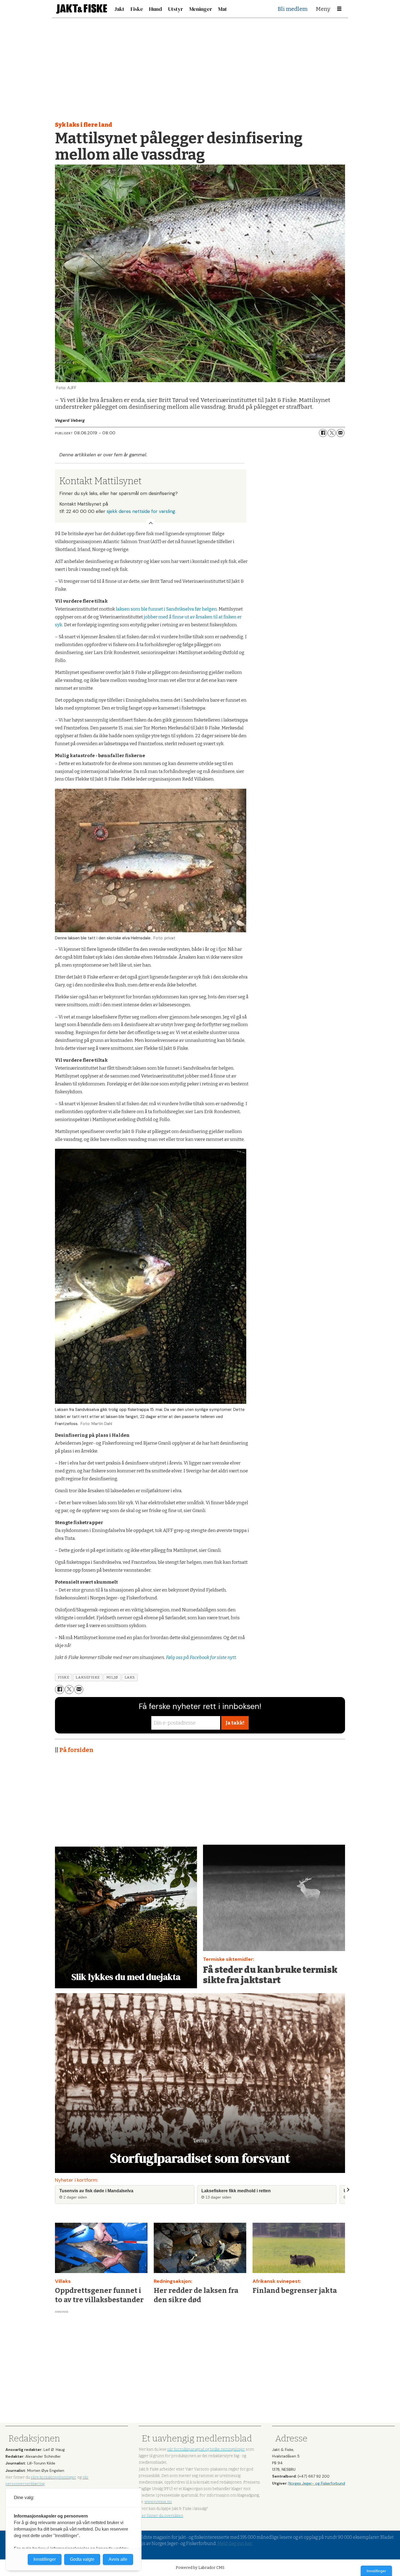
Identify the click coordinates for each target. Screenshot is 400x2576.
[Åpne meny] (339, 9)
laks (130, 1677)
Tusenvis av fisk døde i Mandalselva (96, 2191)
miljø (112, 1677)
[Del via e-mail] (340, 433)
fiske (64, 1677)
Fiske (137, 9)
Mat (223, 9)
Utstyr (176, 9)
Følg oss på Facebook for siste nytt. (201, 1657)
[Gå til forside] (82, 9)
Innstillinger (376, 2571)
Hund (156, 9)
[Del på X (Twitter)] (332, 433)
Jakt (119, 9)
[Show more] (151, 523)
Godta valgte (82, 2559)
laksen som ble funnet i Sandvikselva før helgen (166, 609)
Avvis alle (118, 2559)
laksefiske (88, 1677)
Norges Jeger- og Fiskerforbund (317, 2483)
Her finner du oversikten (161, 2516)
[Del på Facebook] (323, 433)
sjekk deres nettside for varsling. (141, 511)
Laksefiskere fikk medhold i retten (236, 2191)
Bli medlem (293, 9)
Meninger (201, 9)
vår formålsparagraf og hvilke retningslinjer (206, 2449)
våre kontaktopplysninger (53, 2477)
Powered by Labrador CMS (200, 2568)
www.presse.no (158, 2502)
